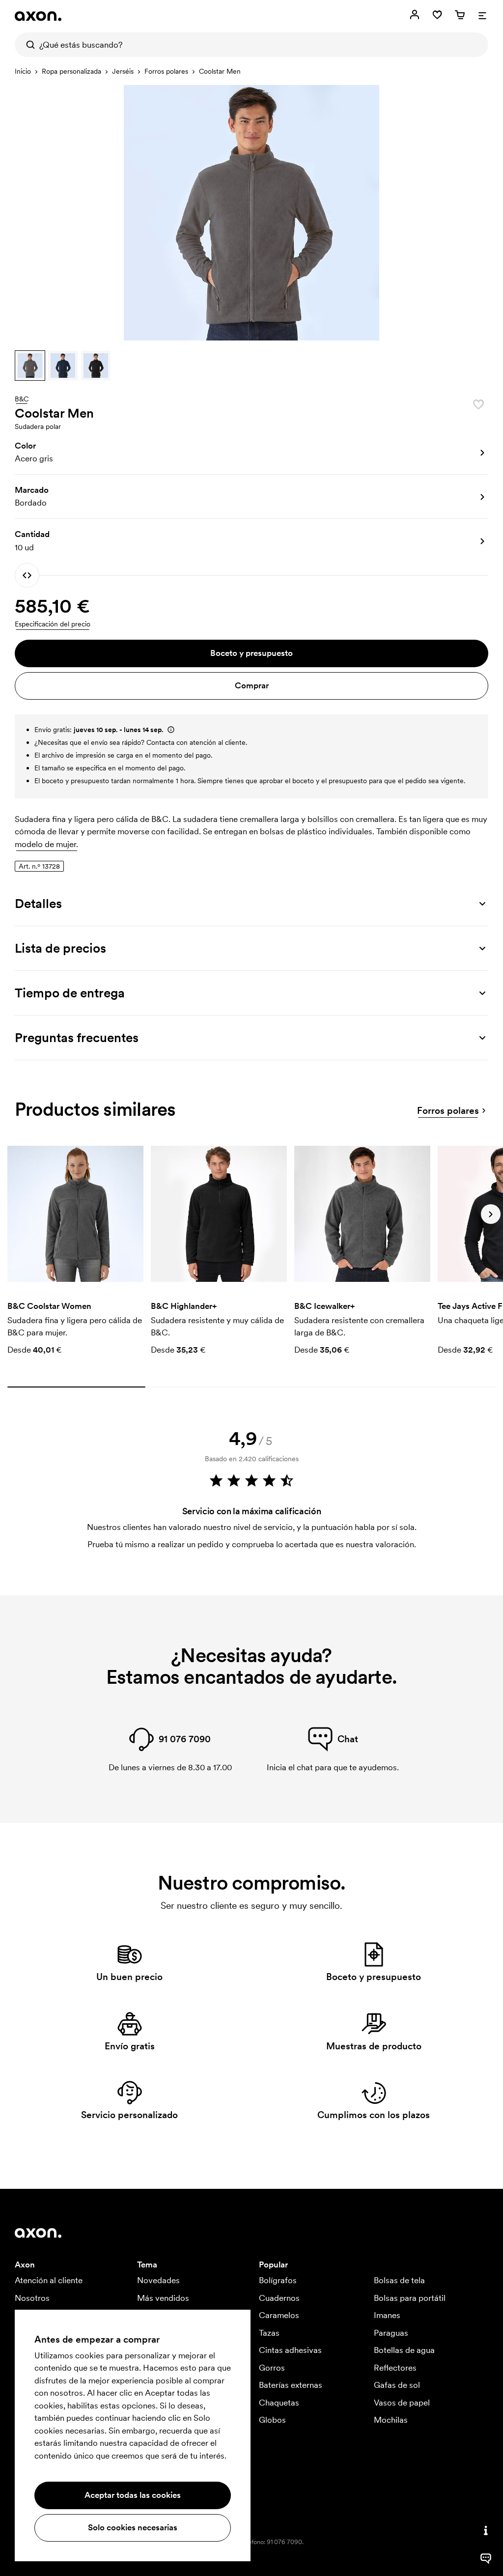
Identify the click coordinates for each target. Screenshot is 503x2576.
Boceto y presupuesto (251, 653)
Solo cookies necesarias (133, 2527)
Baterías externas (291, 2385)
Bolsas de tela (399, 2280)
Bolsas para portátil (410, 2298)
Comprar (252, 685)
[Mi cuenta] (415, 15)
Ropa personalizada (71, 71)
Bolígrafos (278, 2280)
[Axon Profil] (38, 16)
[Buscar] (27, 45)
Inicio (23, 71)
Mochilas (391, 2420)
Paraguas (391, 2333)
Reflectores (395, 2368)
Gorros (272, 2368)
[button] (30, 366)
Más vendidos (163, 2298)
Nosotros (32, 2298)
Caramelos (279, 2315)
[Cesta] (460, 15)
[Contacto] (486, 2530)
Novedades (158, 2280)
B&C (22, 399)
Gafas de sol (397, 2385)
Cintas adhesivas (290, 2350)
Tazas (269, 2333)
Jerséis (123, 71)
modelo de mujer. (46, 844)
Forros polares (166, 71)
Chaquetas (279, 2403)
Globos (272, 2420)
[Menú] (482, 15)
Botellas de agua (404, 2350)
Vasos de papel (402, 2403)
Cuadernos (279, 2298)
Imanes (387, 2315)
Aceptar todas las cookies (133, 2495)
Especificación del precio (53, 624)
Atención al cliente (49, 2280)
